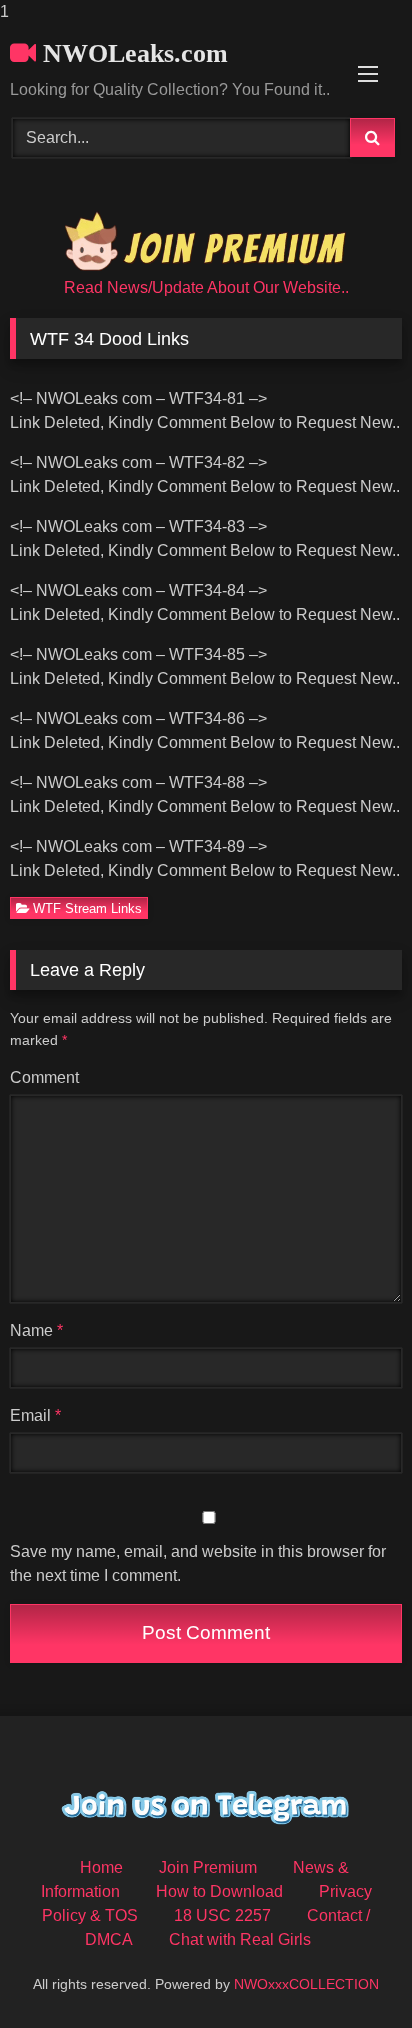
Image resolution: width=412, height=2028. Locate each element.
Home (101, 1867)
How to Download (219, 1891)
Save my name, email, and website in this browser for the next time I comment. (198, 1563)
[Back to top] (350, 1972)
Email (35, 1415)
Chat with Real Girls (240, 1939)
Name (36, 1330)
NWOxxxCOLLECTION (306, 1984)
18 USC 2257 (222, 1915)
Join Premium (208, 1867)
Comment (44, 1077)
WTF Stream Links (87, 908)
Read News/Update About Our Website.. (206, 287)
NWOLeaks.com (132, 53)
